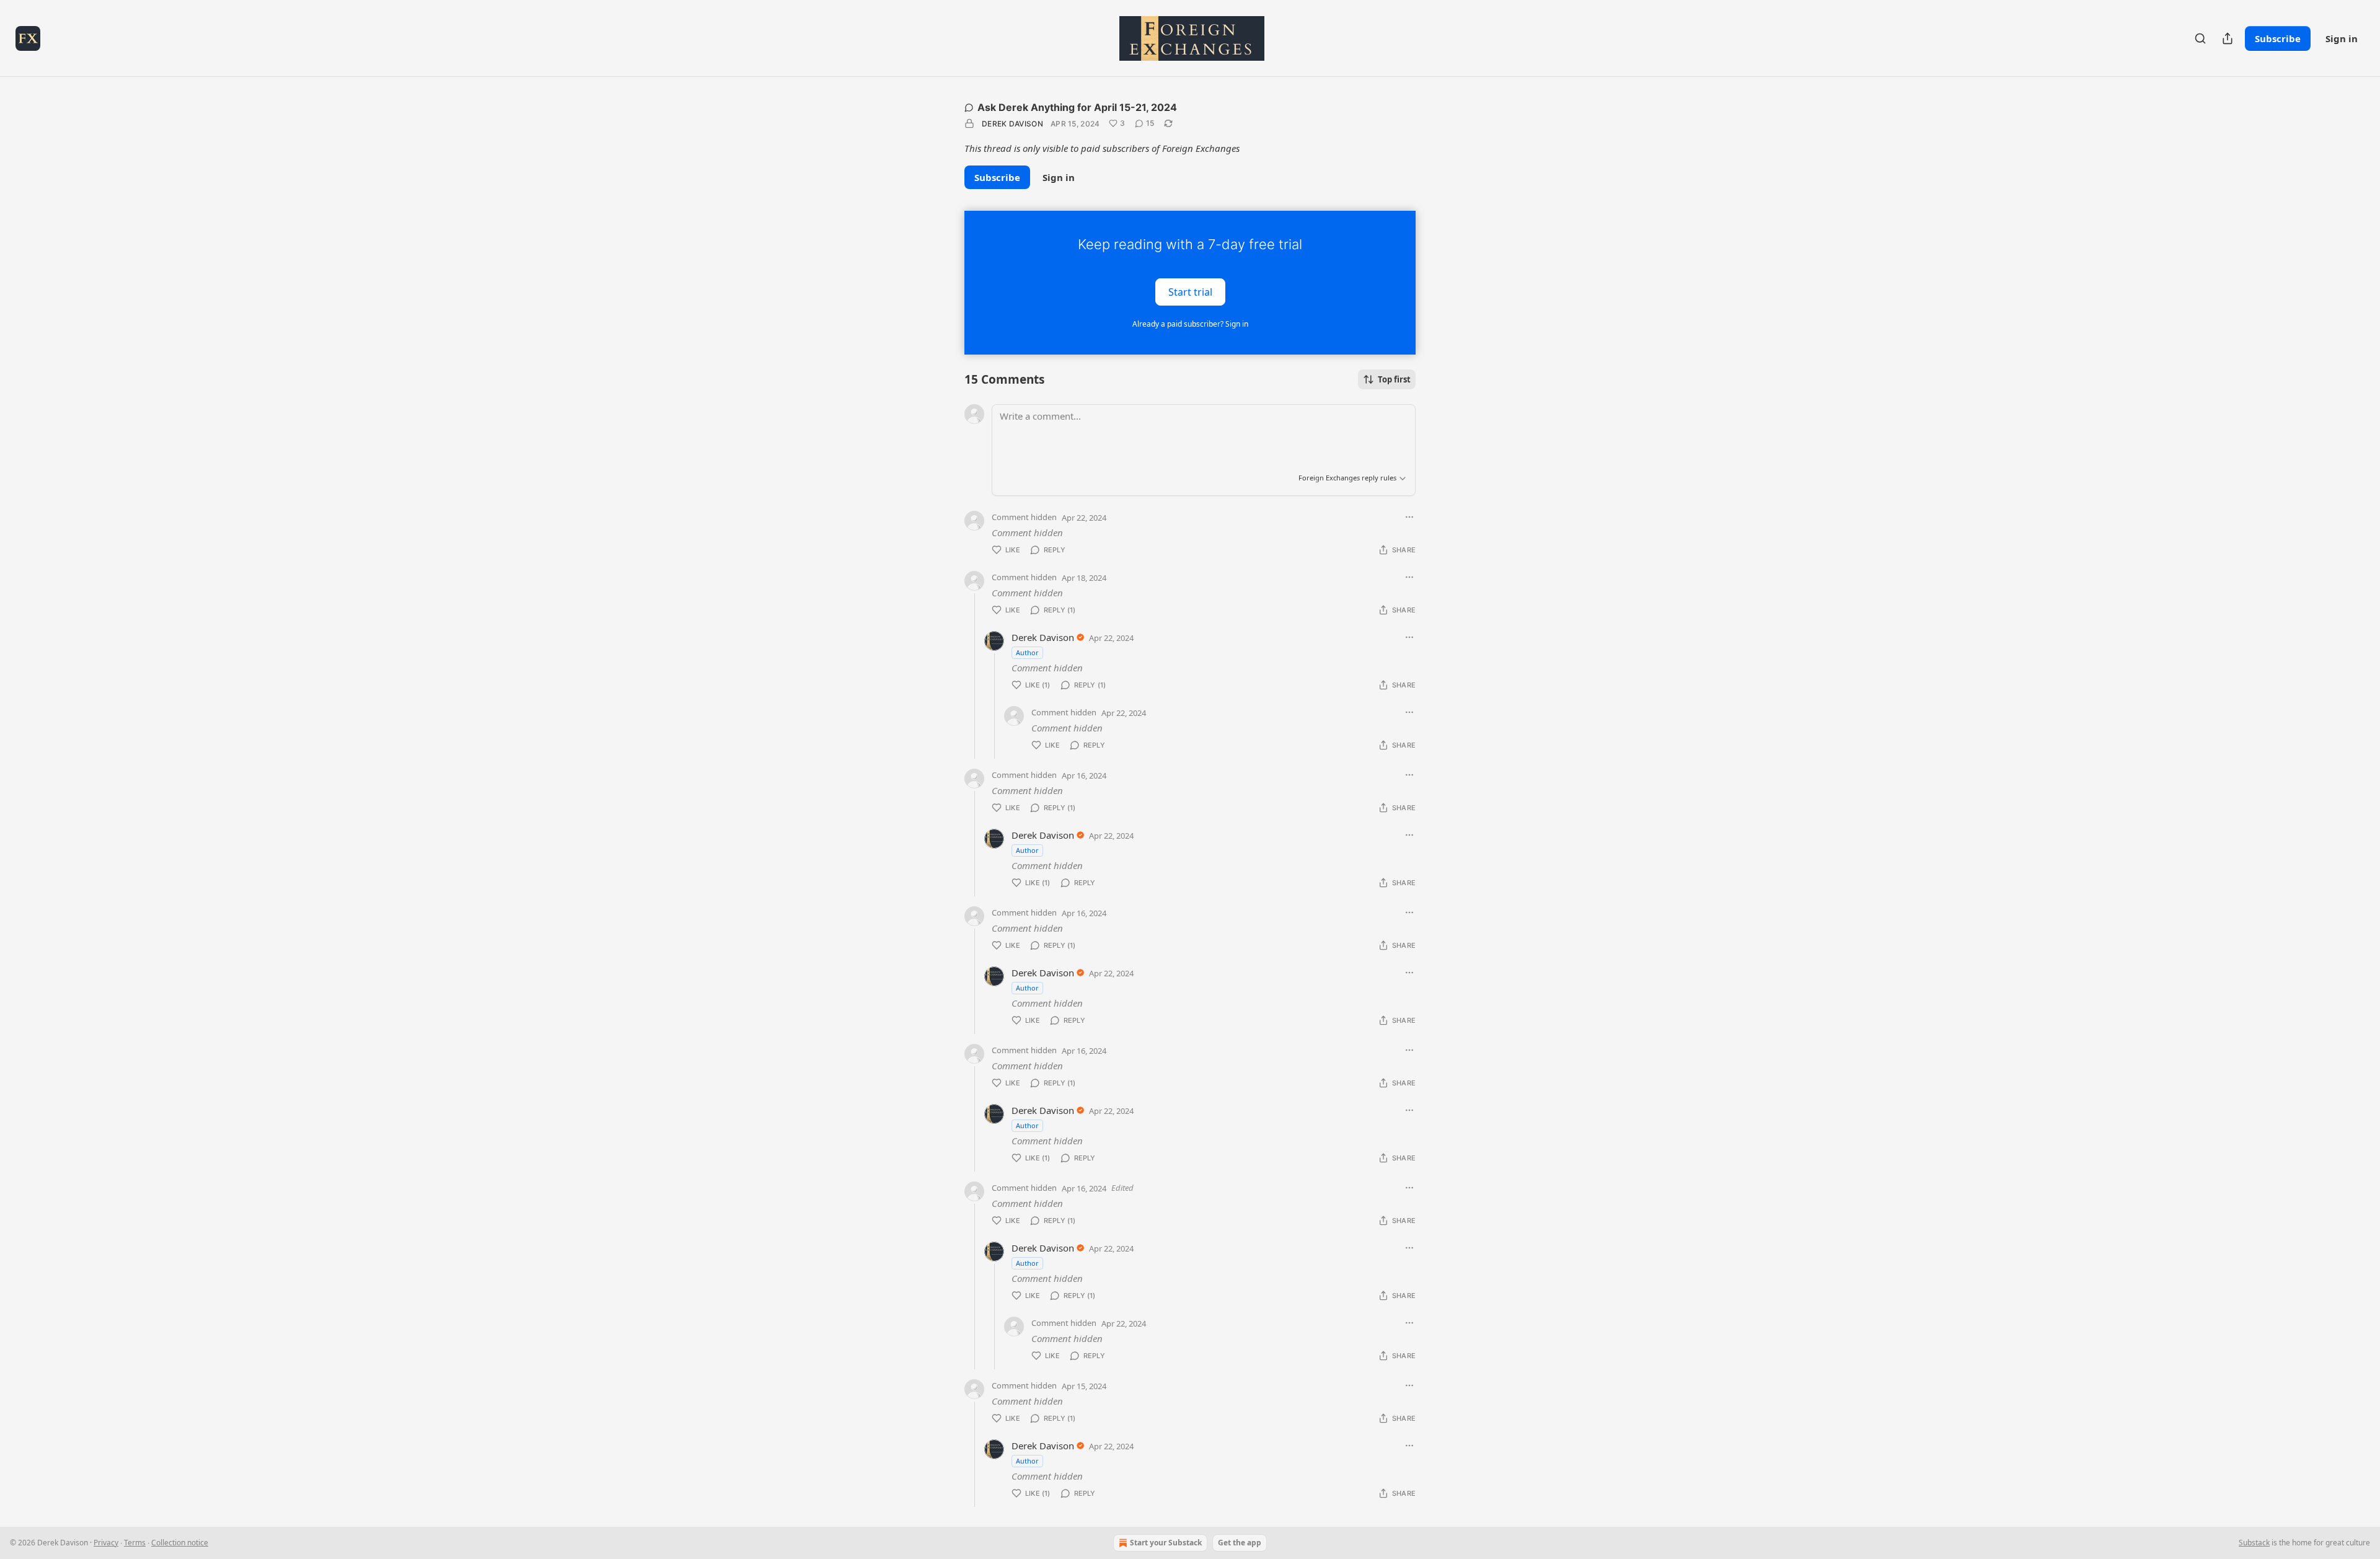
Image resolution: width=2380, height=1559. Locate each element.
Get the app (1240, 1543)
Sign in (2342, 38)
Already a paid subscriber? (1190, 324)
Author (1027, 652)
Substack (2254, 1543)
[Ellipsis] (1409, 517)
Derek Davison (1012, 124)
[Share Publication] (2228, 38)
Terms (135, 1543)
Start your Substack (1166, 1543)
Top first (1394, 379)
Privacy (106, 1543)
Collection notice (180, 1543)
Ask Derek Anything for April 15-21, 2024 (1077, 107)
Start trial (1190, 291)
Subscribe (2278, 38)
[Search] (2200, 38)
